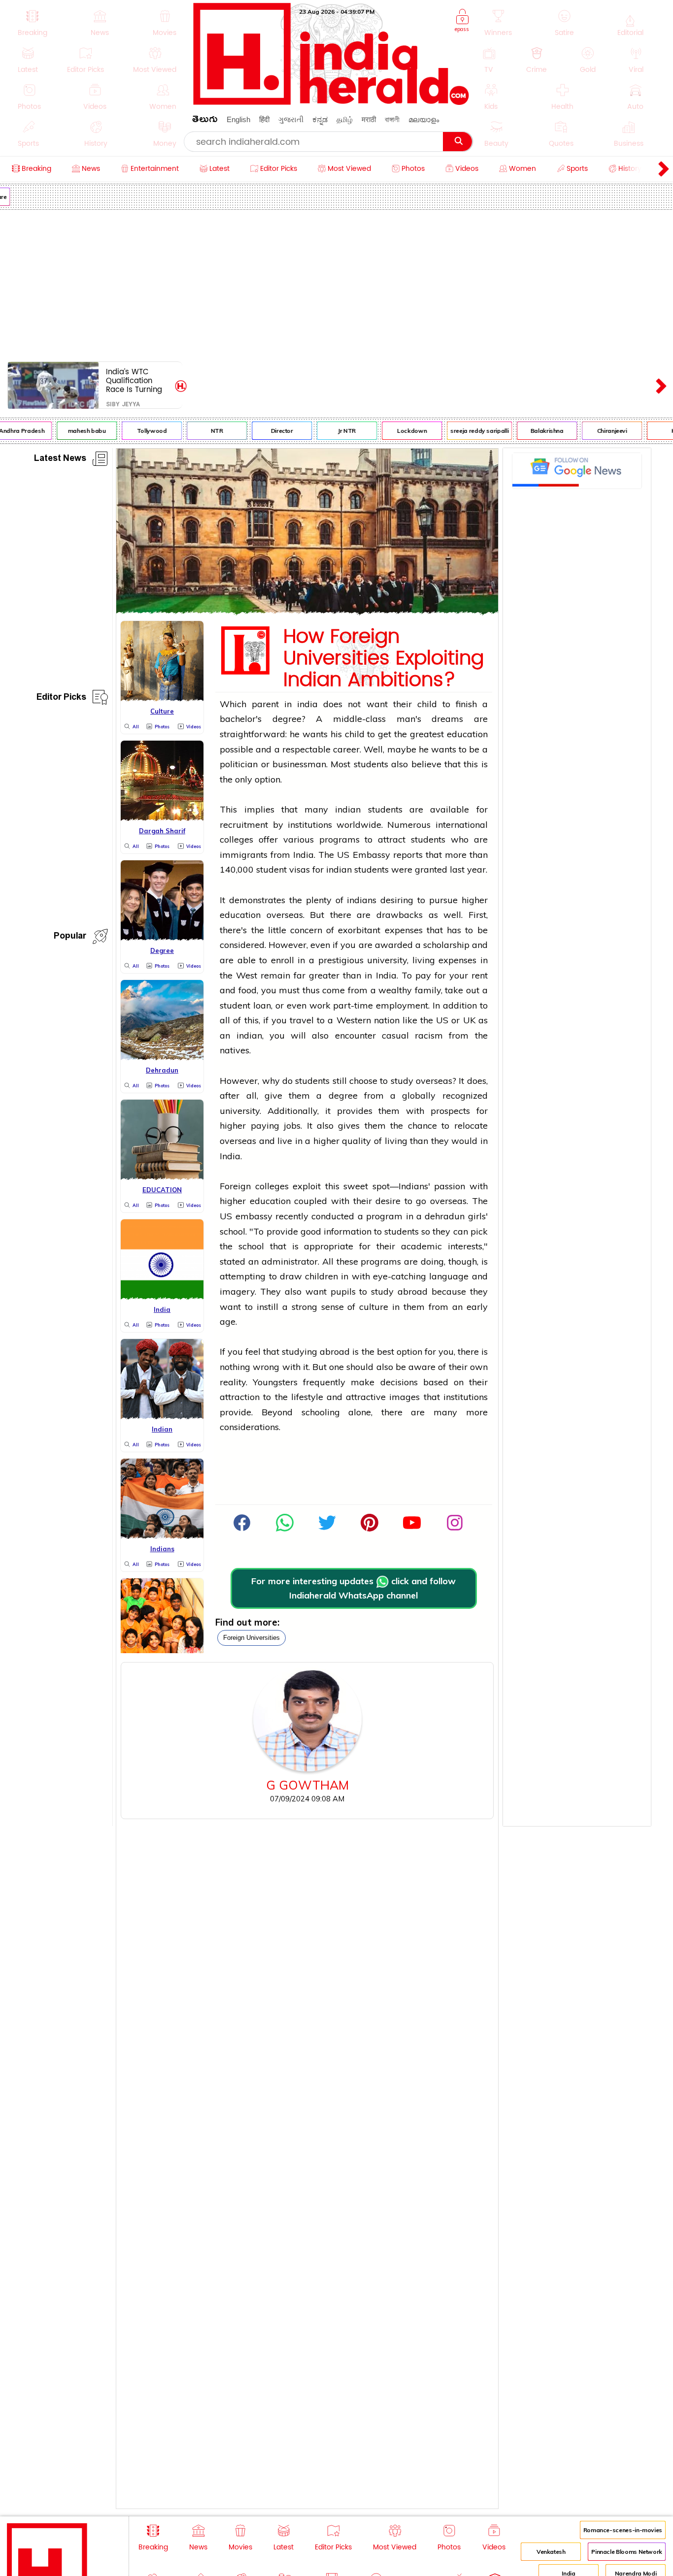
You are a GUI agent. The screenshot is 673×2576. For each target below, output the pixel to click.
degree (343, 1095)
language (449, 1276)
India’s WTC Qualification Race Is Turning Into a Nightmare (137, 380)
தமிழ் (345, 119)
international (462, 825)
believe (426, 764)
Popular (70, 937)
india (307, 704)
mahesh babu (73, 431)
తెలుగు (205, 121)
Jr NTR (334, 431)
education (467, 734)
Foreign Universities (252, 1638)
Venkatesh (551, 2552)
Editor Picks (61, 699)
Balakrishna (533, 431)
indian (348, 809)
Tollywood (138, 431)
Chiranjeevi (598, 431)
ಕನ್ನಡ (320, 119)
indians (362, 900)
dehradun (445, 1216)
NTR (203, 431)
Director (268, 431)
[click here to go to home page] (332, 102)
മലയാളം (424, 119)
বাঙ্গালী (392, 119)
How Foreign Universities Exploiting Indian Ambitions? (384, 658)
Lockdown (399, 431)
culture (374, 1307)
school (251, 1246)
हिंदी (264, 119)
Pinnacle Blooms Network (627, 2552)
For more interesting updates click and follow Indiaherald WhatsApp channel (353, 1588)
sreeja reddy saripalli (466, 431)
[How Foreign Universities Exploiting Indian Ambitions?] (307, 611)
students (371, 764)
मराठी (369, 119)
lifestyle (307, 1397)
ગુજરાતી (291, 119)
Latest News (60, 460)
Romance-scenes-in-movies (623, 2530)
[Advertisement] (336, 284)
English (238, 119)
